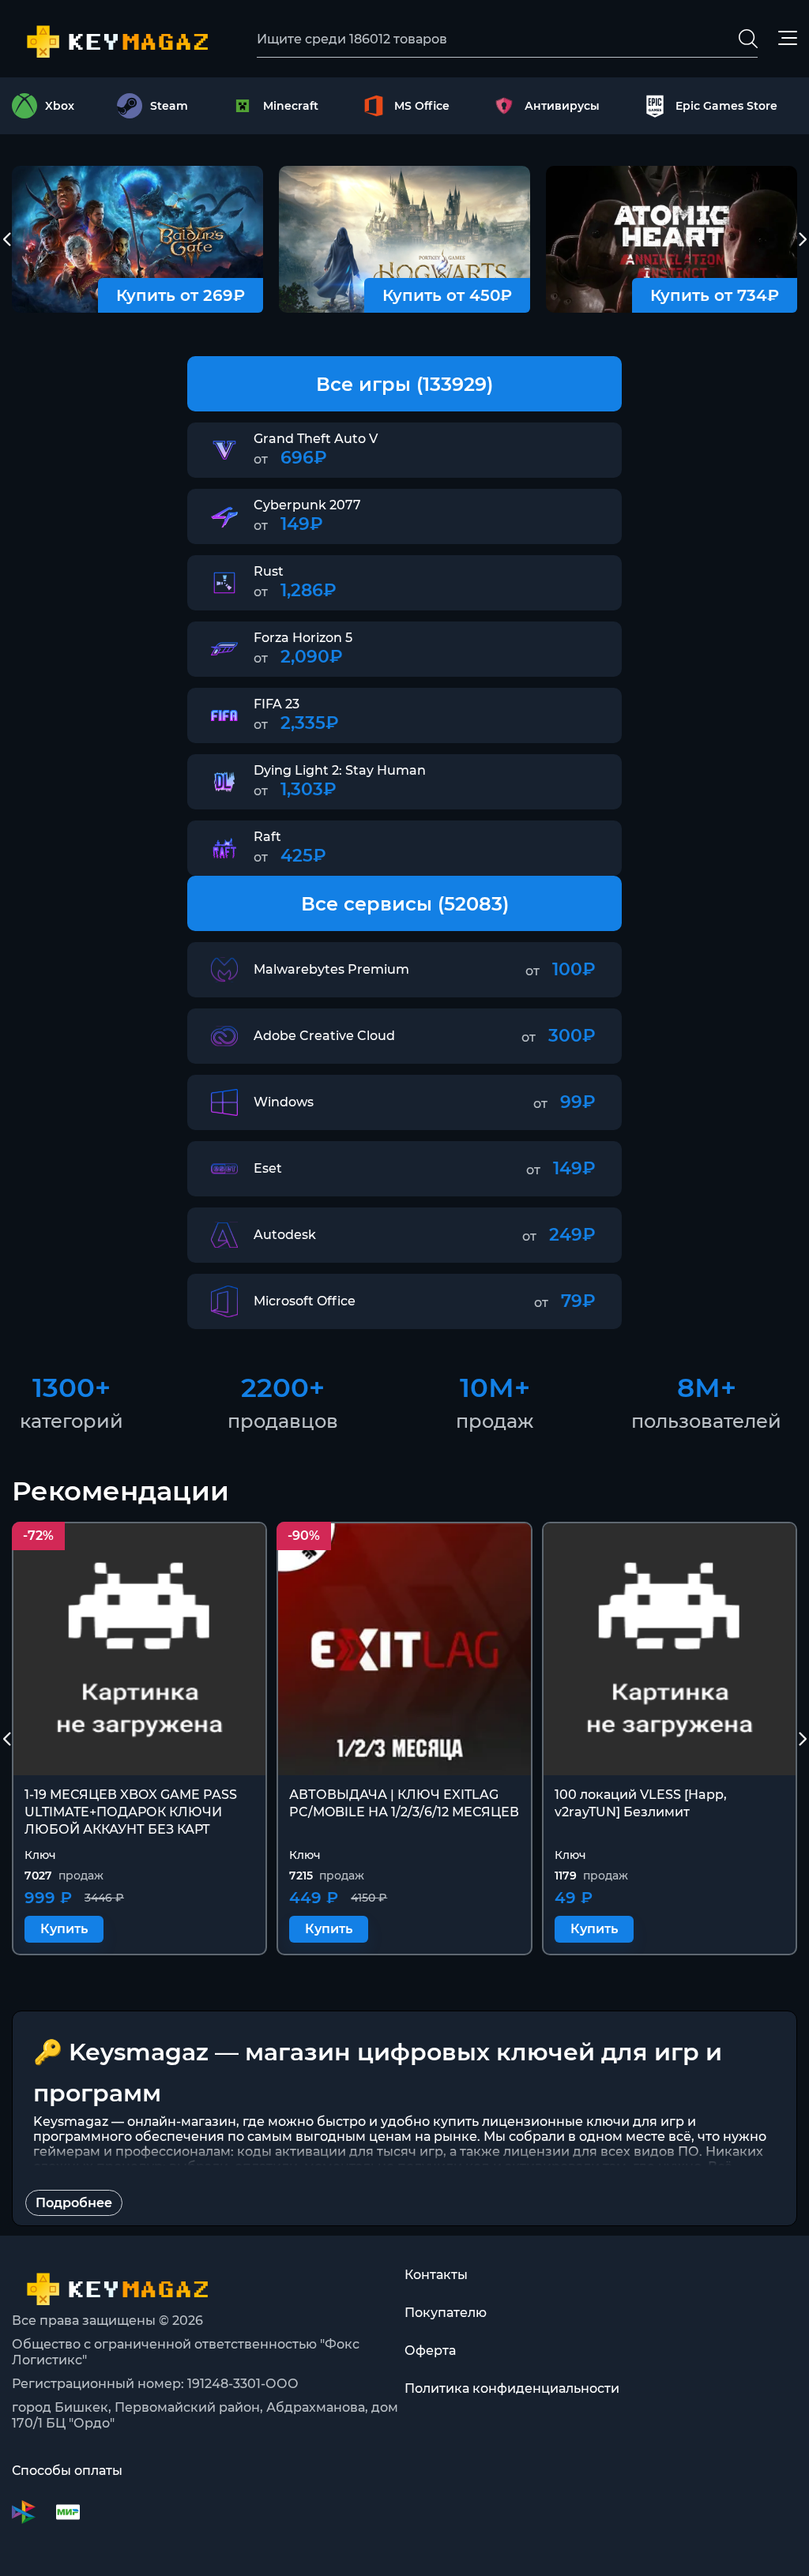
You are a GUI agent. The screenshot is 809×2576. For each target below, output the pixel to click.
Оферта (430, 2351)
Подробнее (74, 2203)
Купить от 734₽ (715, 295)
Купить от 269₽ (181, 295)
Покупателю (446, 2313)
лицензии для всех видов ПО (601, 2152)
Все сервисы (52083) (405, 904)
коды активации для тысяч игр (340, 2152)
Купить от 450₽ (447, 295)
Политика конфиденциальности (512, 2388)
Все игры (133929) (404, 384)
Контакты (436, 2275)
